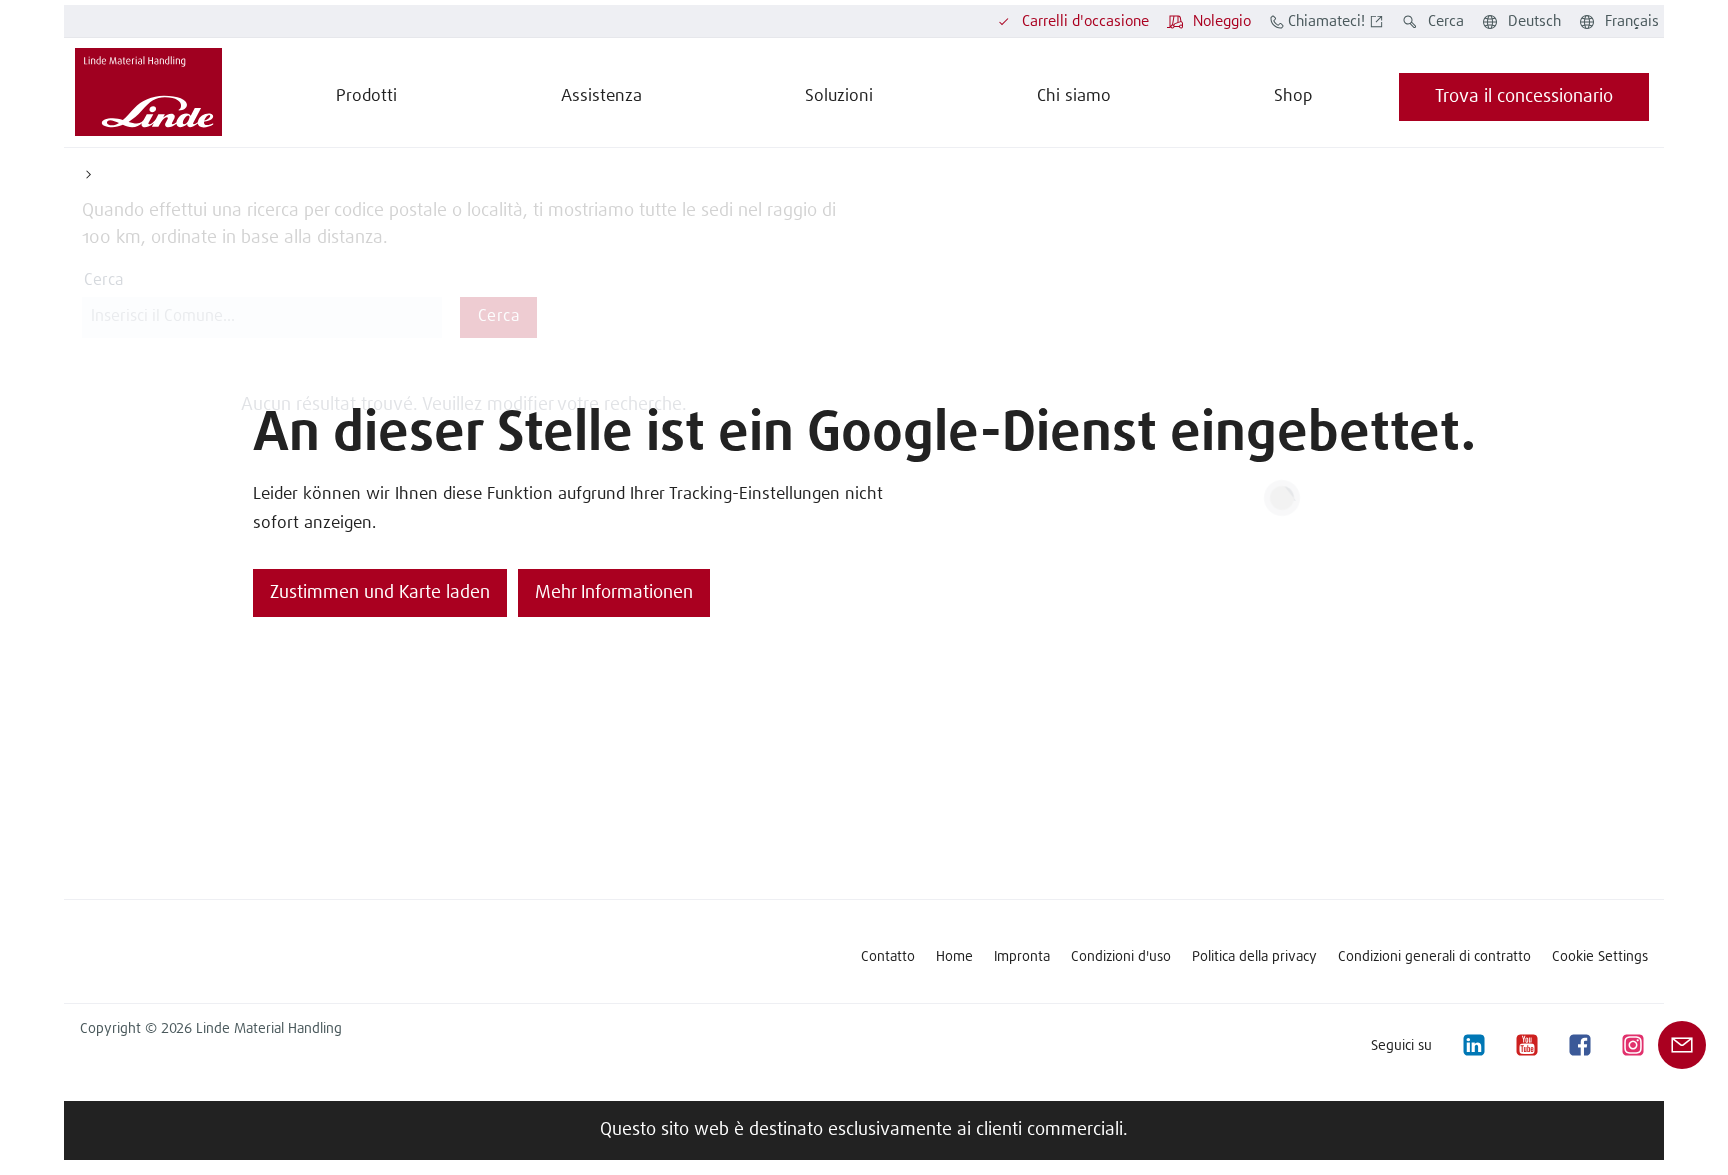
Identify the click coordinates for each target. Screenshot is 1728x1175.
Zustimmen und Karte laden (380, 593)
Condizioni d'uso (1121, 957)
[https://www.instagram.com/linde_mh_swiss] (1632, 1045)
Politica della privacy (1254, 957)
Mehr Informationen (614, 593)
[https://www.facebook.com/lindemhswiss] (1579, 1045)
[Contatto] (1682, 1045)
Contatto (888, 957)
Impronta (1022, 957)
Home (954, 957)
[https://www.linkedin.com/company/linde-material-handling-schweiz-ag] (1473, 1045)
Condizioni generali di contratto (1434, 957)
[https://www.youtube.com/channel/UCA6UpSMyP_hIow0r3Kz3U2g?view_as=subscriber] (1526, 1045)
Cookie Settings (1600, 957)
